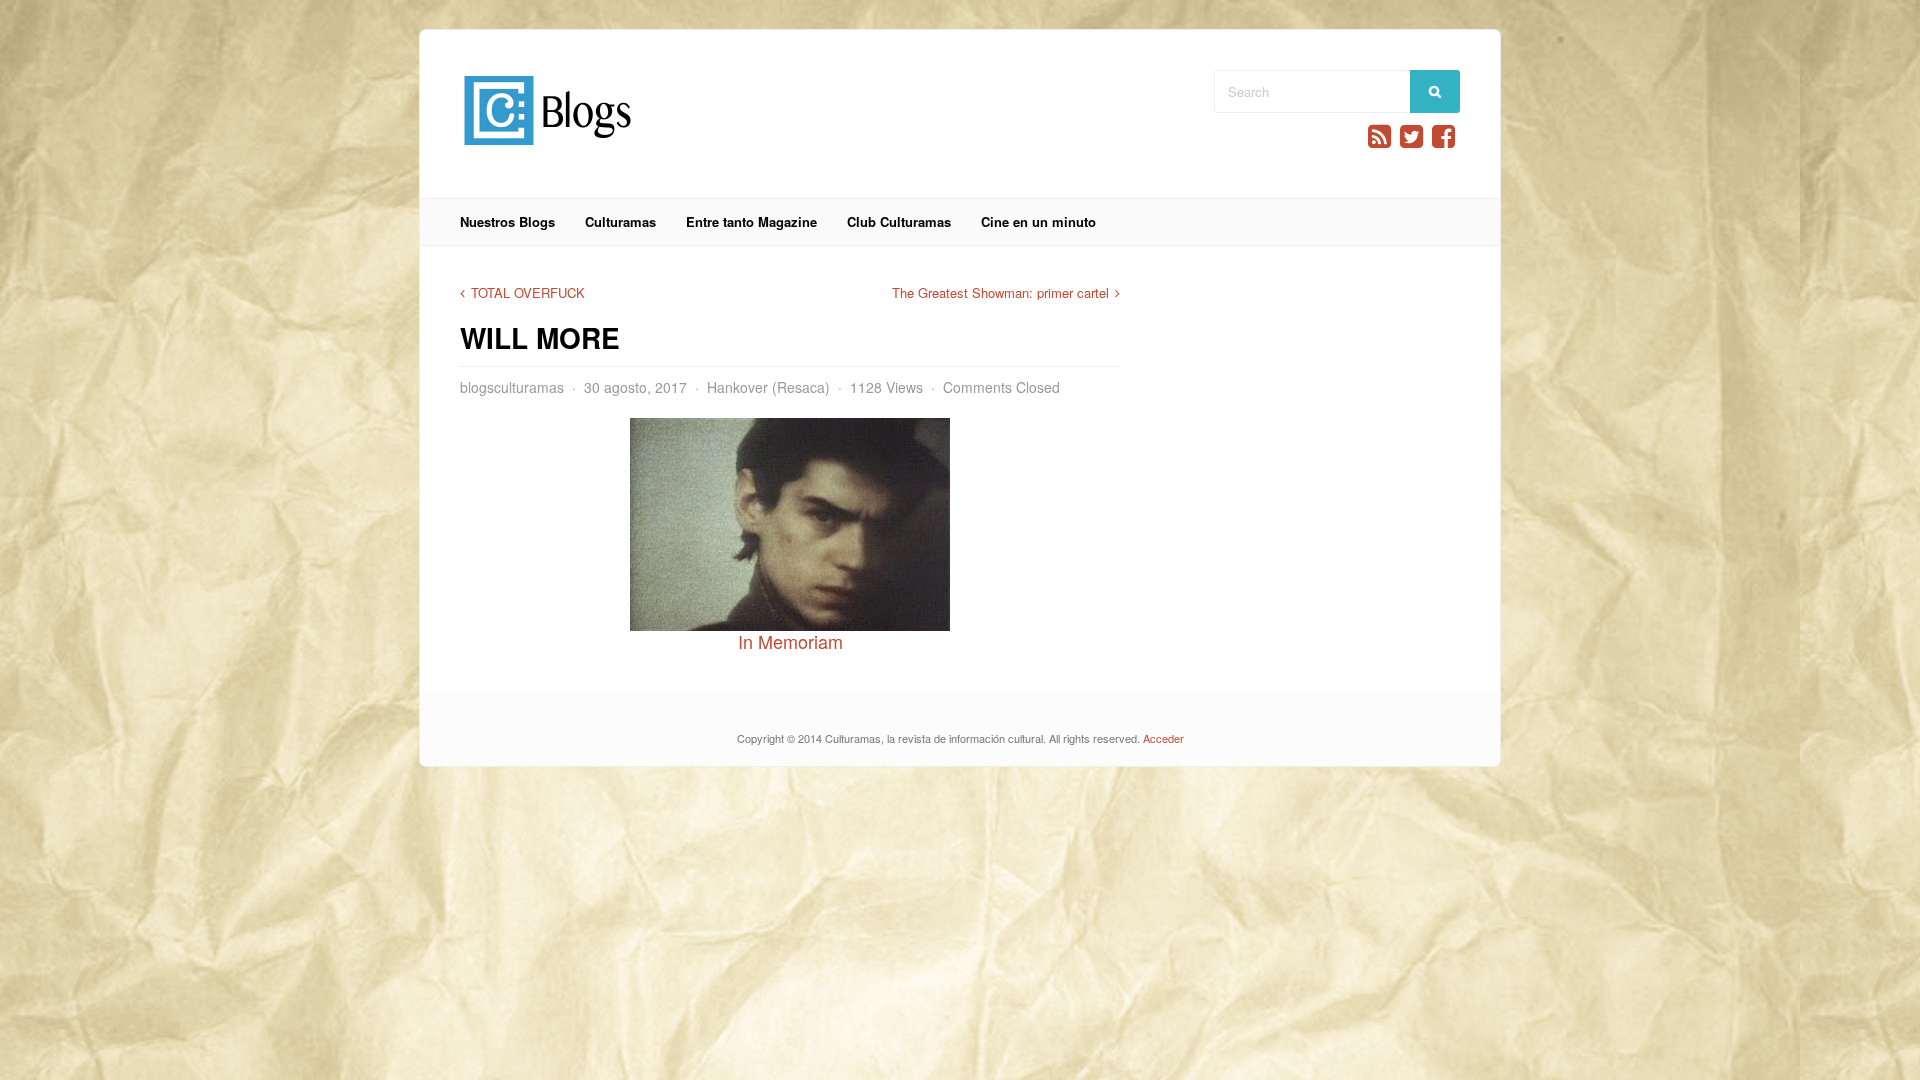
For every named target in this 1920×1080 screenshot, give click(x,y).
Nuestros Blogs (507, 221)
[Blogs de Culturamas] (547, 152)
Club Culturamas (899, 221)
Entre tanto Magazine (751, 221)
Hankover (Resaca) (768, 387)
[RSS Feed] (1379, 136)
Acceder (1163, 738)
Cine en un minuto (1038, 221)
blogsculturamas (512, 387)
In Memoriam (790, 641)
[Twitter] (1411, 136)
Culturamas (620, 221)
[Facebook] (1443, 136)
